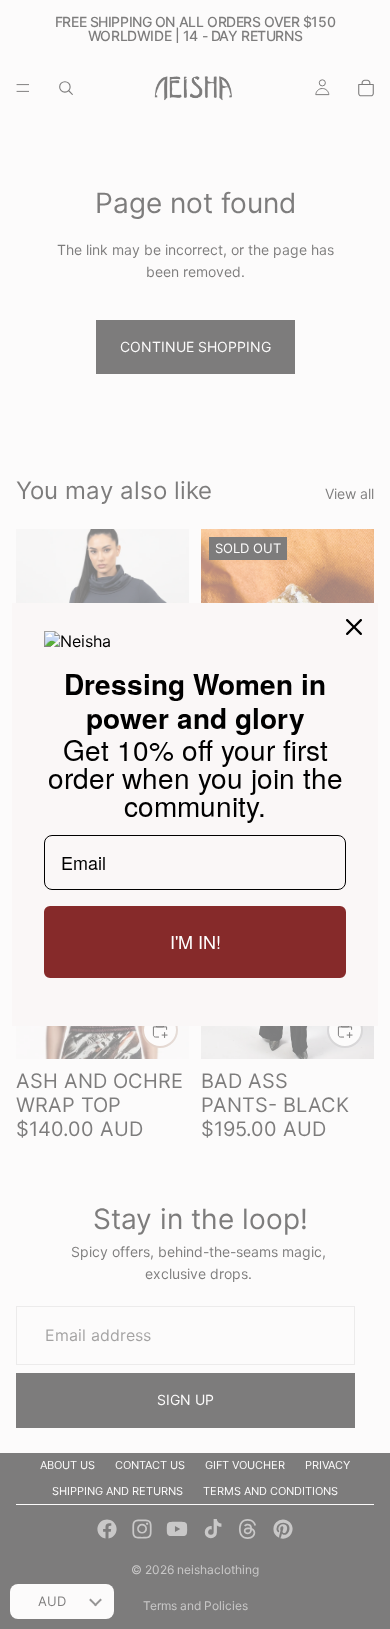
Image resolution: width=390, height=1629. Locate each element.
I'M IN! (195, 941)
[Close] (354, 627)
